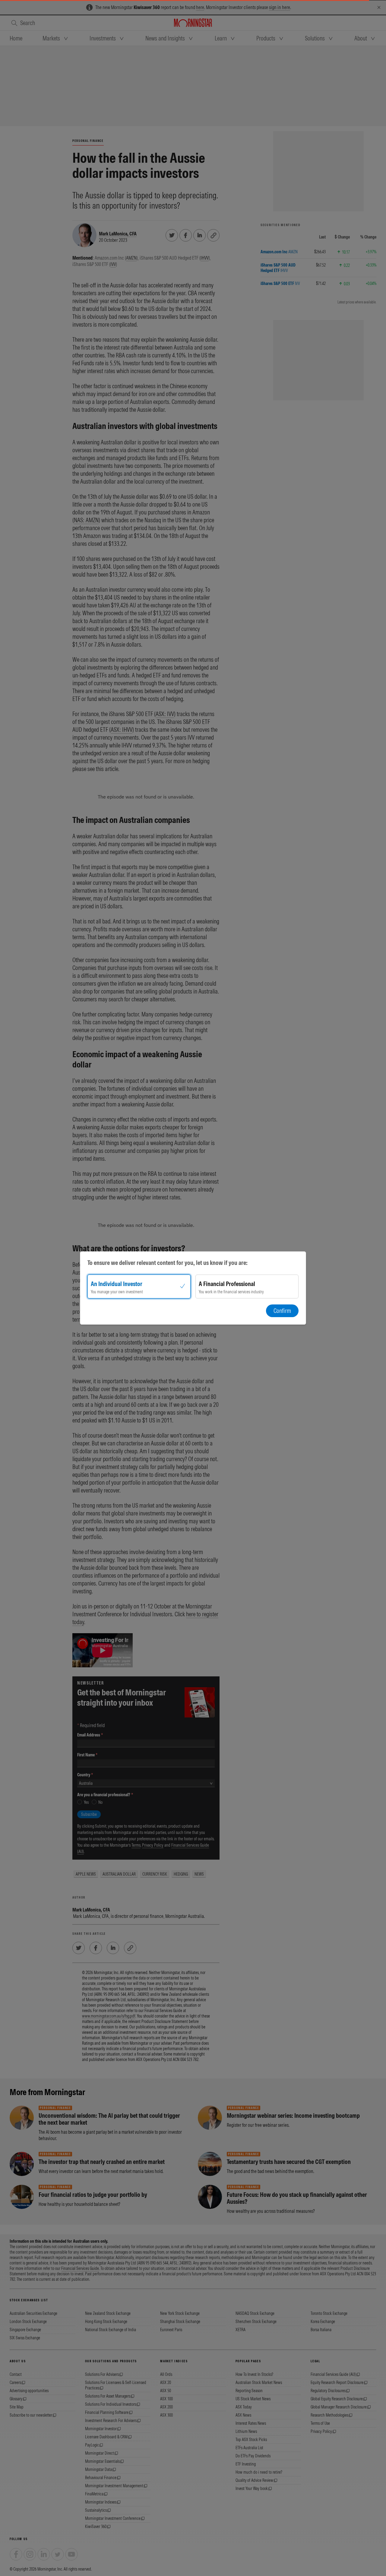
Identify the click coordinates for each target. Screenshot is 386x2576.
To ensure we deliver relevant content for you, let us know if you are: (168, 1263)
